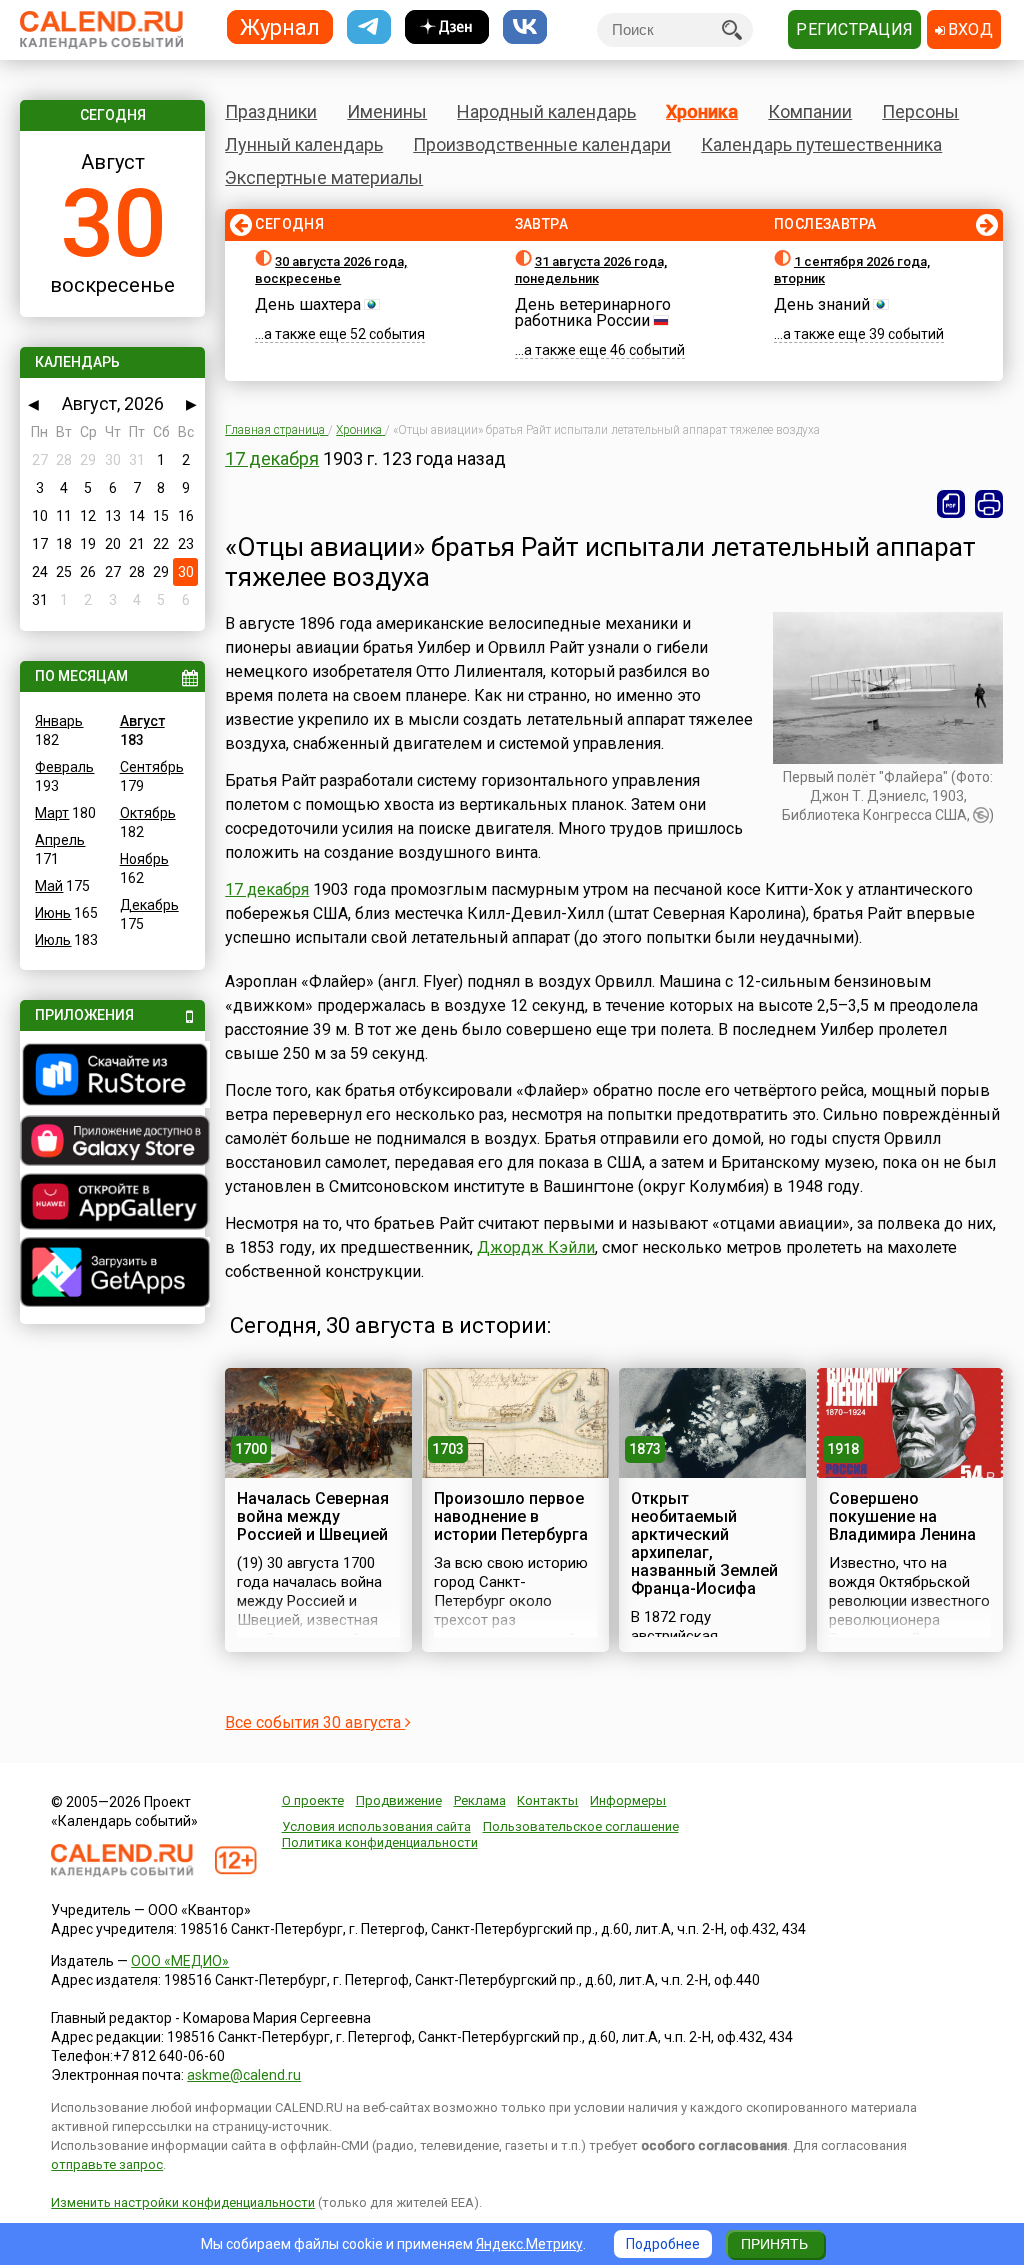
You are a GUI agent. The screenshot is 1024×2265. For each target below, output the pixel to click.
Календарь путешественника (821, 144)
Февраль (64, 767)
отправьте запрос (107, 2164)
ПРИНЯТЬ (774, 2244)
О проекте (313, 1800)
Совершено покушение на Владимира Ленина (902, 1516)
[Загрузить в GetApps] (112, 1274)
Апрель (60, 840)
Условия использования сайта (376, 1826)
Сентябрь (152, 767)
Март (52, 813)
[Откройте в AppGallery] (112, 1204)
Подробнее (663, 2244)
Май (49, 886)
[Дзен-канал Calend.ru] (447, 27)
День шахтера (308, 304)
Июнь (53, 913)
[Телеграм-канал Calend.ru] (369, 27)
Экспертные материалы (324, 177)
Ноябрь (144, 859)
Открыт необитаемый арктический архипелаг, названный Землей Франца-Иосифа (704, 1543)
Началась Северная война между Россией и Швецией (313, 1516)
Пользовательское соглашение (581, 1826)
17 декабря (272, 458)
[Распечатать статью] (989, 504)
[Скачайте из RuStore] (112, 1077)
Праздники (271, 111)
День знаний (822, 304)
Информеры (628, 1800)
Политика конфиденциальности (380, 1842)
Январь (59, 721)
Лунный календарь (304, 144)
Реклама (480, 1800)
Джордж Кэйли (536, 1247)
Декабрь (149, 905)
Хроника (702, 111)
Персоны (920, 111)
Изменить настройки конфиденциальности (183, 2202)
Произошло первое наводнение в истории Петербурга (511, 1516)
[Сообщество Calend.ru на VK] (525, 27)
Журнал (280, 26)
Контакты (547, 1800)
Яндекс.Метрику (529, 2244)
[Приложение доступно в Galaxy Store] (112, 1143)
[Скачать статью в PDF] (951, 504)
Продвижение (399, 1800)
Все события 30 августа (315, 1722)
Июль (53, 940)
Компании (810, 111)
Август (142, 721)
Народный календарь (546, 111)
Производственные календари (542, 144)
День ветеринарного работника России (593, 312)
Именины (387, 111)
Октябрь (148, 813)
